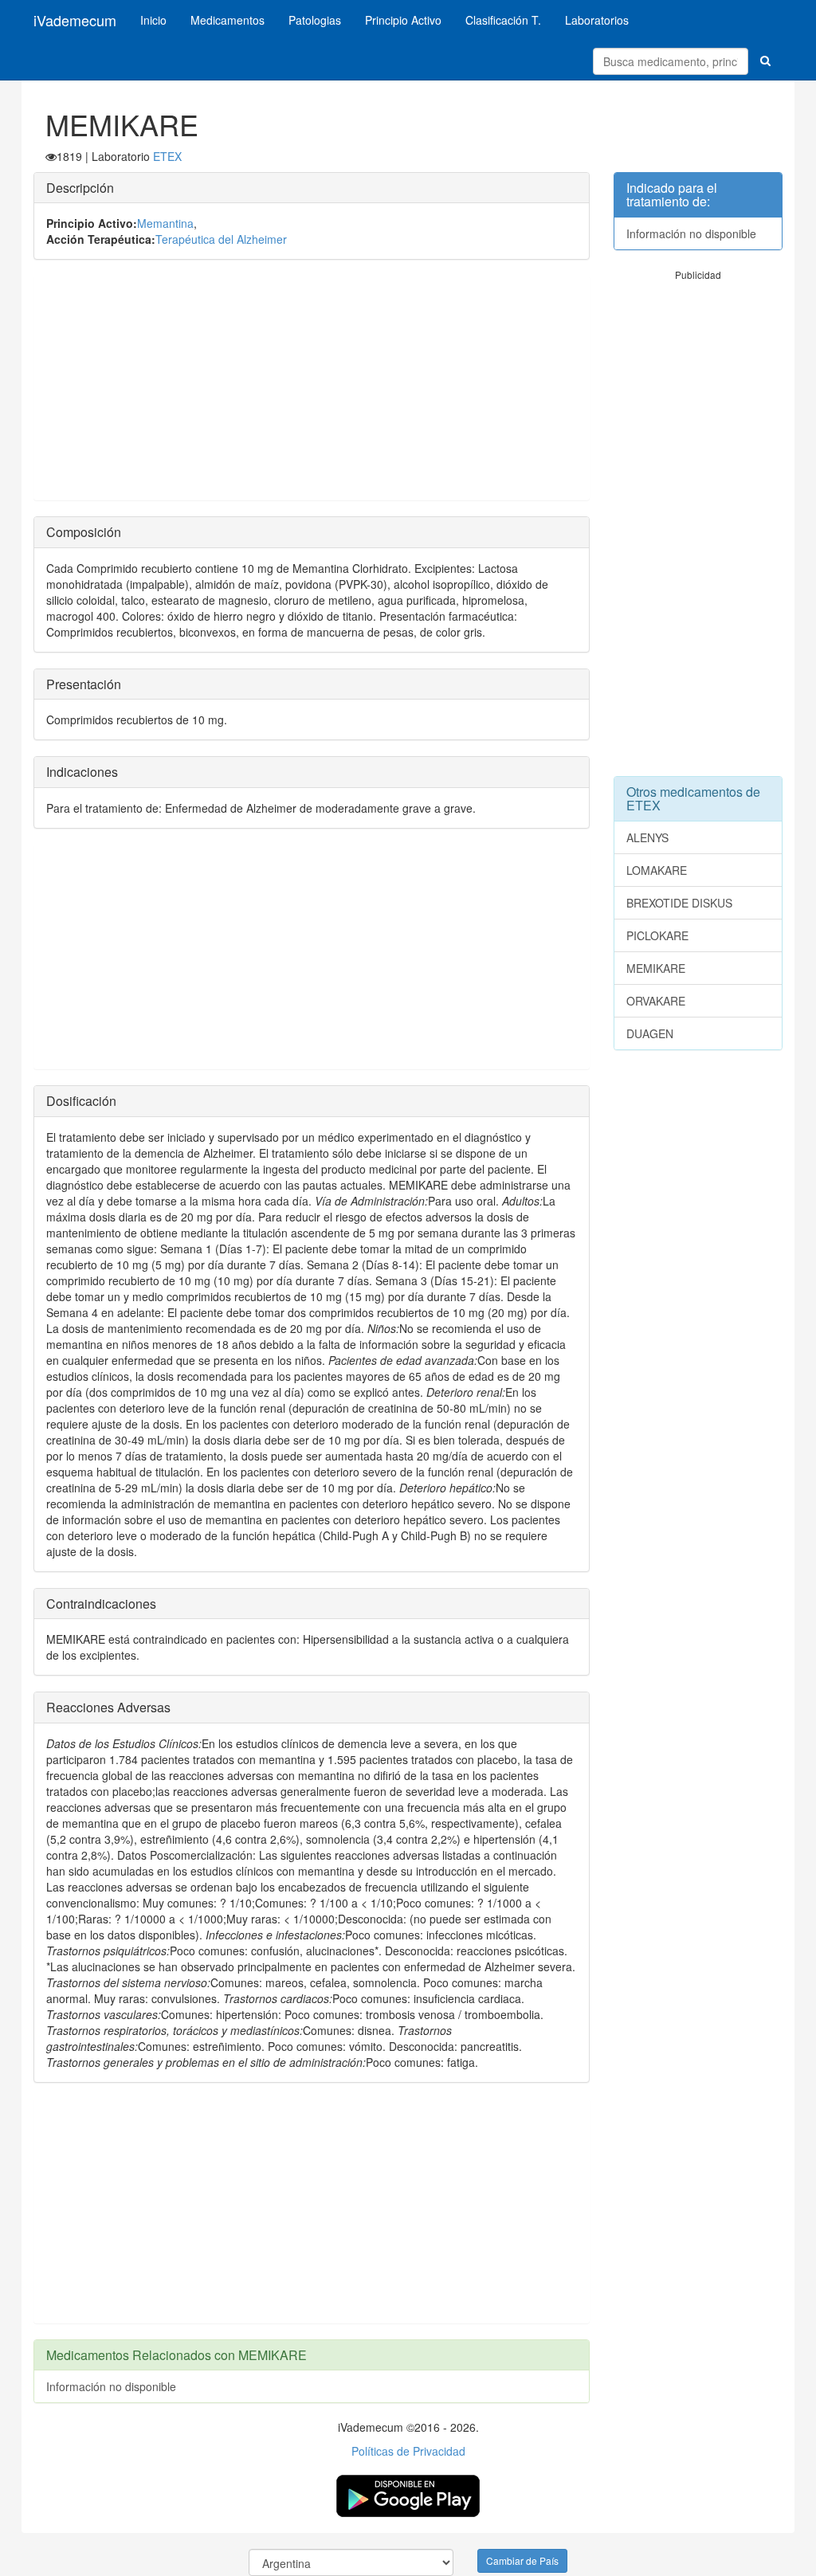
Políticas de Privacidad (408, 2451)
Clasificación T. (503, 20)
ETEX (167, 156)
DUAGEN (650, 1033)
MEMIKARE (656, 968)
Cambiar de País (522, 2560)
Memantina (165, 223)
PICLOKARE (657, 935)
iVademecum (75, 20)
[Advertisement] (312, 388)
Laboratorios (597, 20)
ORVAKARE (656, 1001)
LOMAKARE (657, 870)
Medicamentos (228, 20)
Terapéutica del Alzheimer (221, 239)
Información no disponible (111, 2386)
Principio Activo (403, 20)
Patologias (315, 20)
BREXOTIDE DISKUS (679, 903)
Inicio (153, 20)
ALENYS (647, 837)
